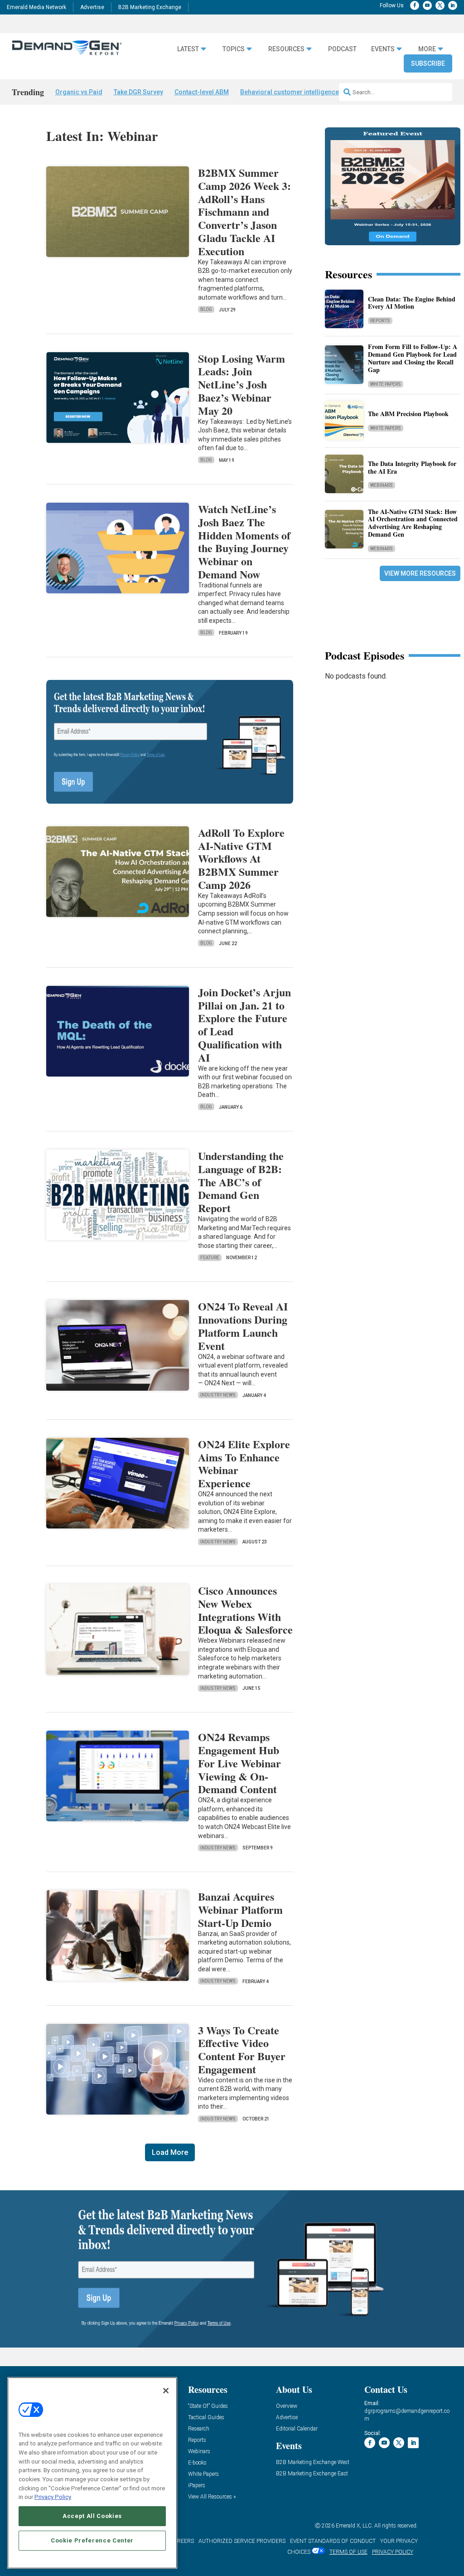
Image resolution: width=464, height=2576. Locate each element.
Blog (206, 309)
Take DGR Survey (138, 92)
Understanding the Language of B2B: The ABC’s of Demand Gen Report (241, 1182)
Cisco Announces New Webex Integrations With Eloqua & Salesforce (245, 1610)
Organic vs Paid (79, 92)
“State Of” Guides (208, 2406)
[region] (92, 2473)
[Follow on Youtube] (427, 5)
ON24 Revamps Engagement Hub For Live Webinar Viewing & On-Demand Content (239, 1763)
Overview (287, 2406)
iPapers (197, 2486)
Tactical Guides (206, 2418)
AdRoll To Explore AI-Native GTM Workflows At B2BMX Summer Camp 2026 (241, 859)
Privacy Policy (53, 2497)
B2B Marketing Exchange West (313, 2462)
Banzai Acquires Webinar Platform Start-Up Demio (240, 1909)
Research (199, 2429)
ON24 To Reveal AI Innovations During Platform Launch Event (243, 1326)
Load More (170, 2152)
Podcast (342, 49)
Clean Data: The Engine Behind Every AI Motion (412, 303)
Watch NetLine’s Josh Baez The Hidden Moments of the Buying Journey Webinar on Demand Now (244, 541)
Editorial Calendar (297, 2429)
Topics (234, 49)
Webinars (382, 485)
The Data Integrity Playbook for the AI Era (412, 467)
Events (383, 49)
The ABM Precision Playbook (408, 414)
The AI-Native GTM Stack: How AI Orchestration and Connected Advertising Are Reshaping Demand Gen (413, 523)
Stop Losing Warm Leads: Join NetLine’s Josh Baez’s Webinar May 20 (242, 384)
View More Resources (420, 573)
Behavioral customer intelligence (290, 92)
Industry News (218, 1395)
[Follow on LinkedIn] (453, 5)
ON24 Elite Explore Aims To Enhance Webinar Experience (244, 1463)
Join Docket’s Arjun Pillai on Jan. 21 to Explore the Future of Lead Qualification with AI (244, 1025)
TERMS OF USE (348, 2552)
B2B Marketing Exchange (150, 7)
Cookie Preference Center (92, 2540)
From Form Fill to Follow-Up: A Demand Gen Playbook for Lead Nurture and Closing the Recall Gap (413, 358)
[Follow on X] (440, 5)
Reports (380, 321)
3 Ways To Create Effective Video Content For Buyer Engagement (242, 2050)
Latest (188, 49)
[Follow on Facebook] (415, 5)
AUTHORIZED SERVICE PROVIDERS (242, 2541)
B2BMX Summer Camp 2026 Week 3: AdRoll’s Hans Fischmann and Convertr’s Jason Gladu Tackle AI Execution (244, 212)
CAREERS (182, 2541)
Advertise (92, 7)
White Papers (386, 384)
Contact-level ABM (202, 92)
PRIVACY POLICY (393, 2552)
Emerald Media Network (36, 7)
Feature (210, 1258)
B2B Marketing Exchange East (312, 2474)
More (427, 49)
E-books (197, 2463)
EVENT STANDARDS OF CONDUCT (333, 2541)
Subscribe (428, 63)
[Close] (166, 2391)
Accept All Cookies (92, 2516)
